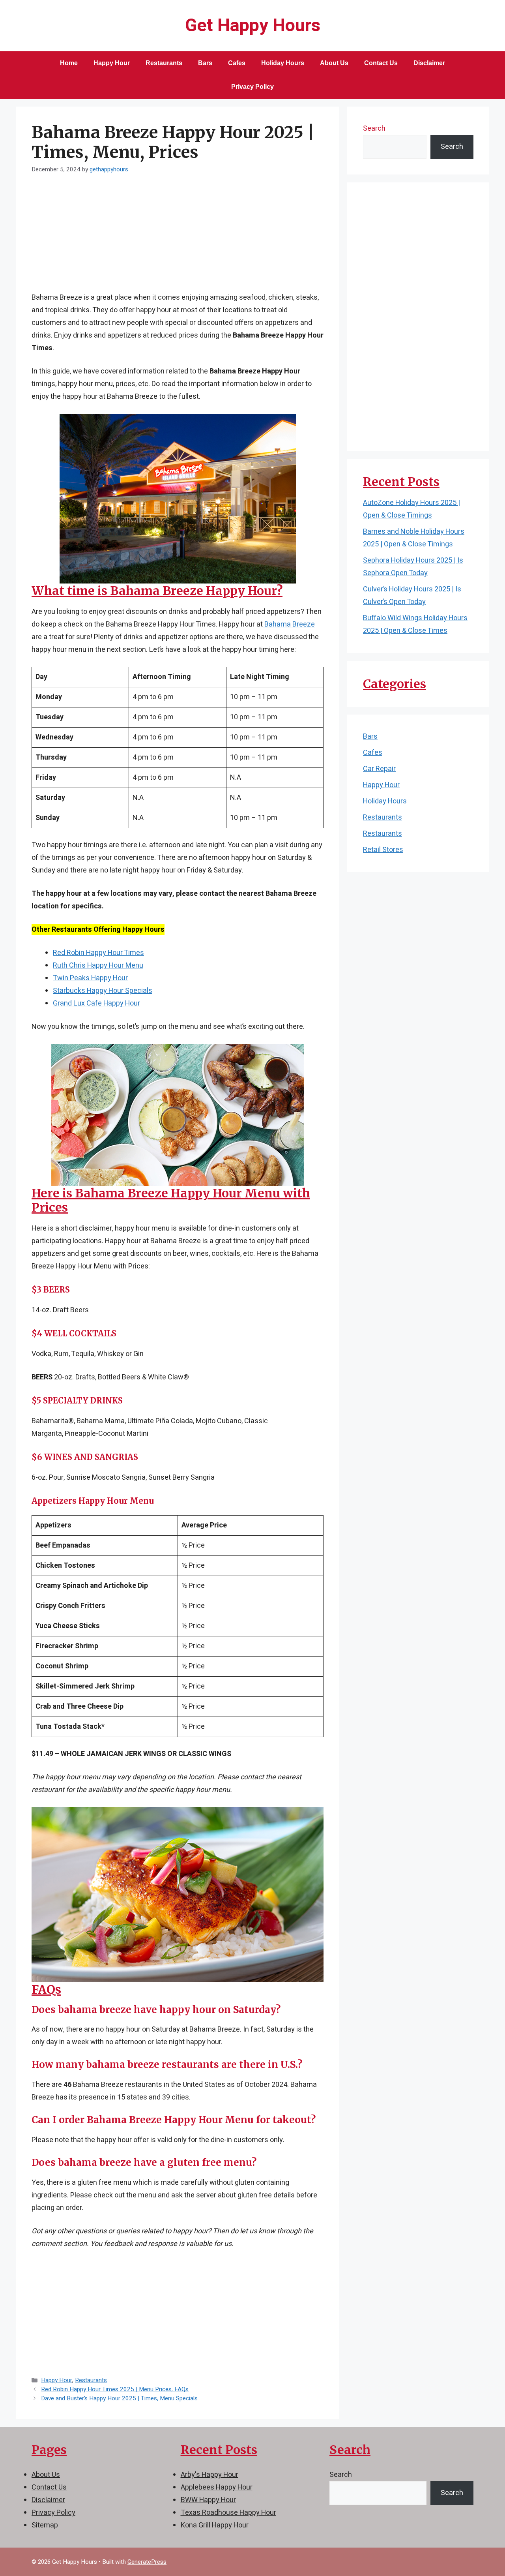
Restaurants (164, 63)
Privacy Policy (252, 87)
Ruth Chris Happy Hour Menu (98, 965)
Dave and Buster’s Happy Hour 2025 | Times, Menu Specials (119, 2398)
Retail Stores (383, 850)
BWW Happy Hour (208, 2500)
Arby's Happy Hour (209, 2475)
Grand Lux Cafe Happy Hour (96, 1003)
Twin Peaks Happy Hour (90, 978)
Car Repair (379, 769)
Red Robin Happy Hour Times (98, 953)
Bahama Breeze (289, 624)
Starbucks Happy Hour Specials (103, 991)
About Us (334, 63)
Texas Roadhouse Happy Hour (228, 2513)
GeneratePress (147, 2562)
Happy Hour (112, 63)
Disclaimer (429, 63)
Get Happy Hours (253, 26)
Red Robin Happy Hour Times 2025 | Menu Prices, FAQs (115, 2389)
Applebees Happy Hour (217, 2487)
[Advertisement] (178, 238)
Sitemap (45, 2525)
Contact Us (381, 63)
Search (374, 129)
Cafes (237, 63)
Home (69, 63)
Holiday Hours (283, 63)
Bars (205, 63)
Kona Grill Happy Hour (215, 2525)
